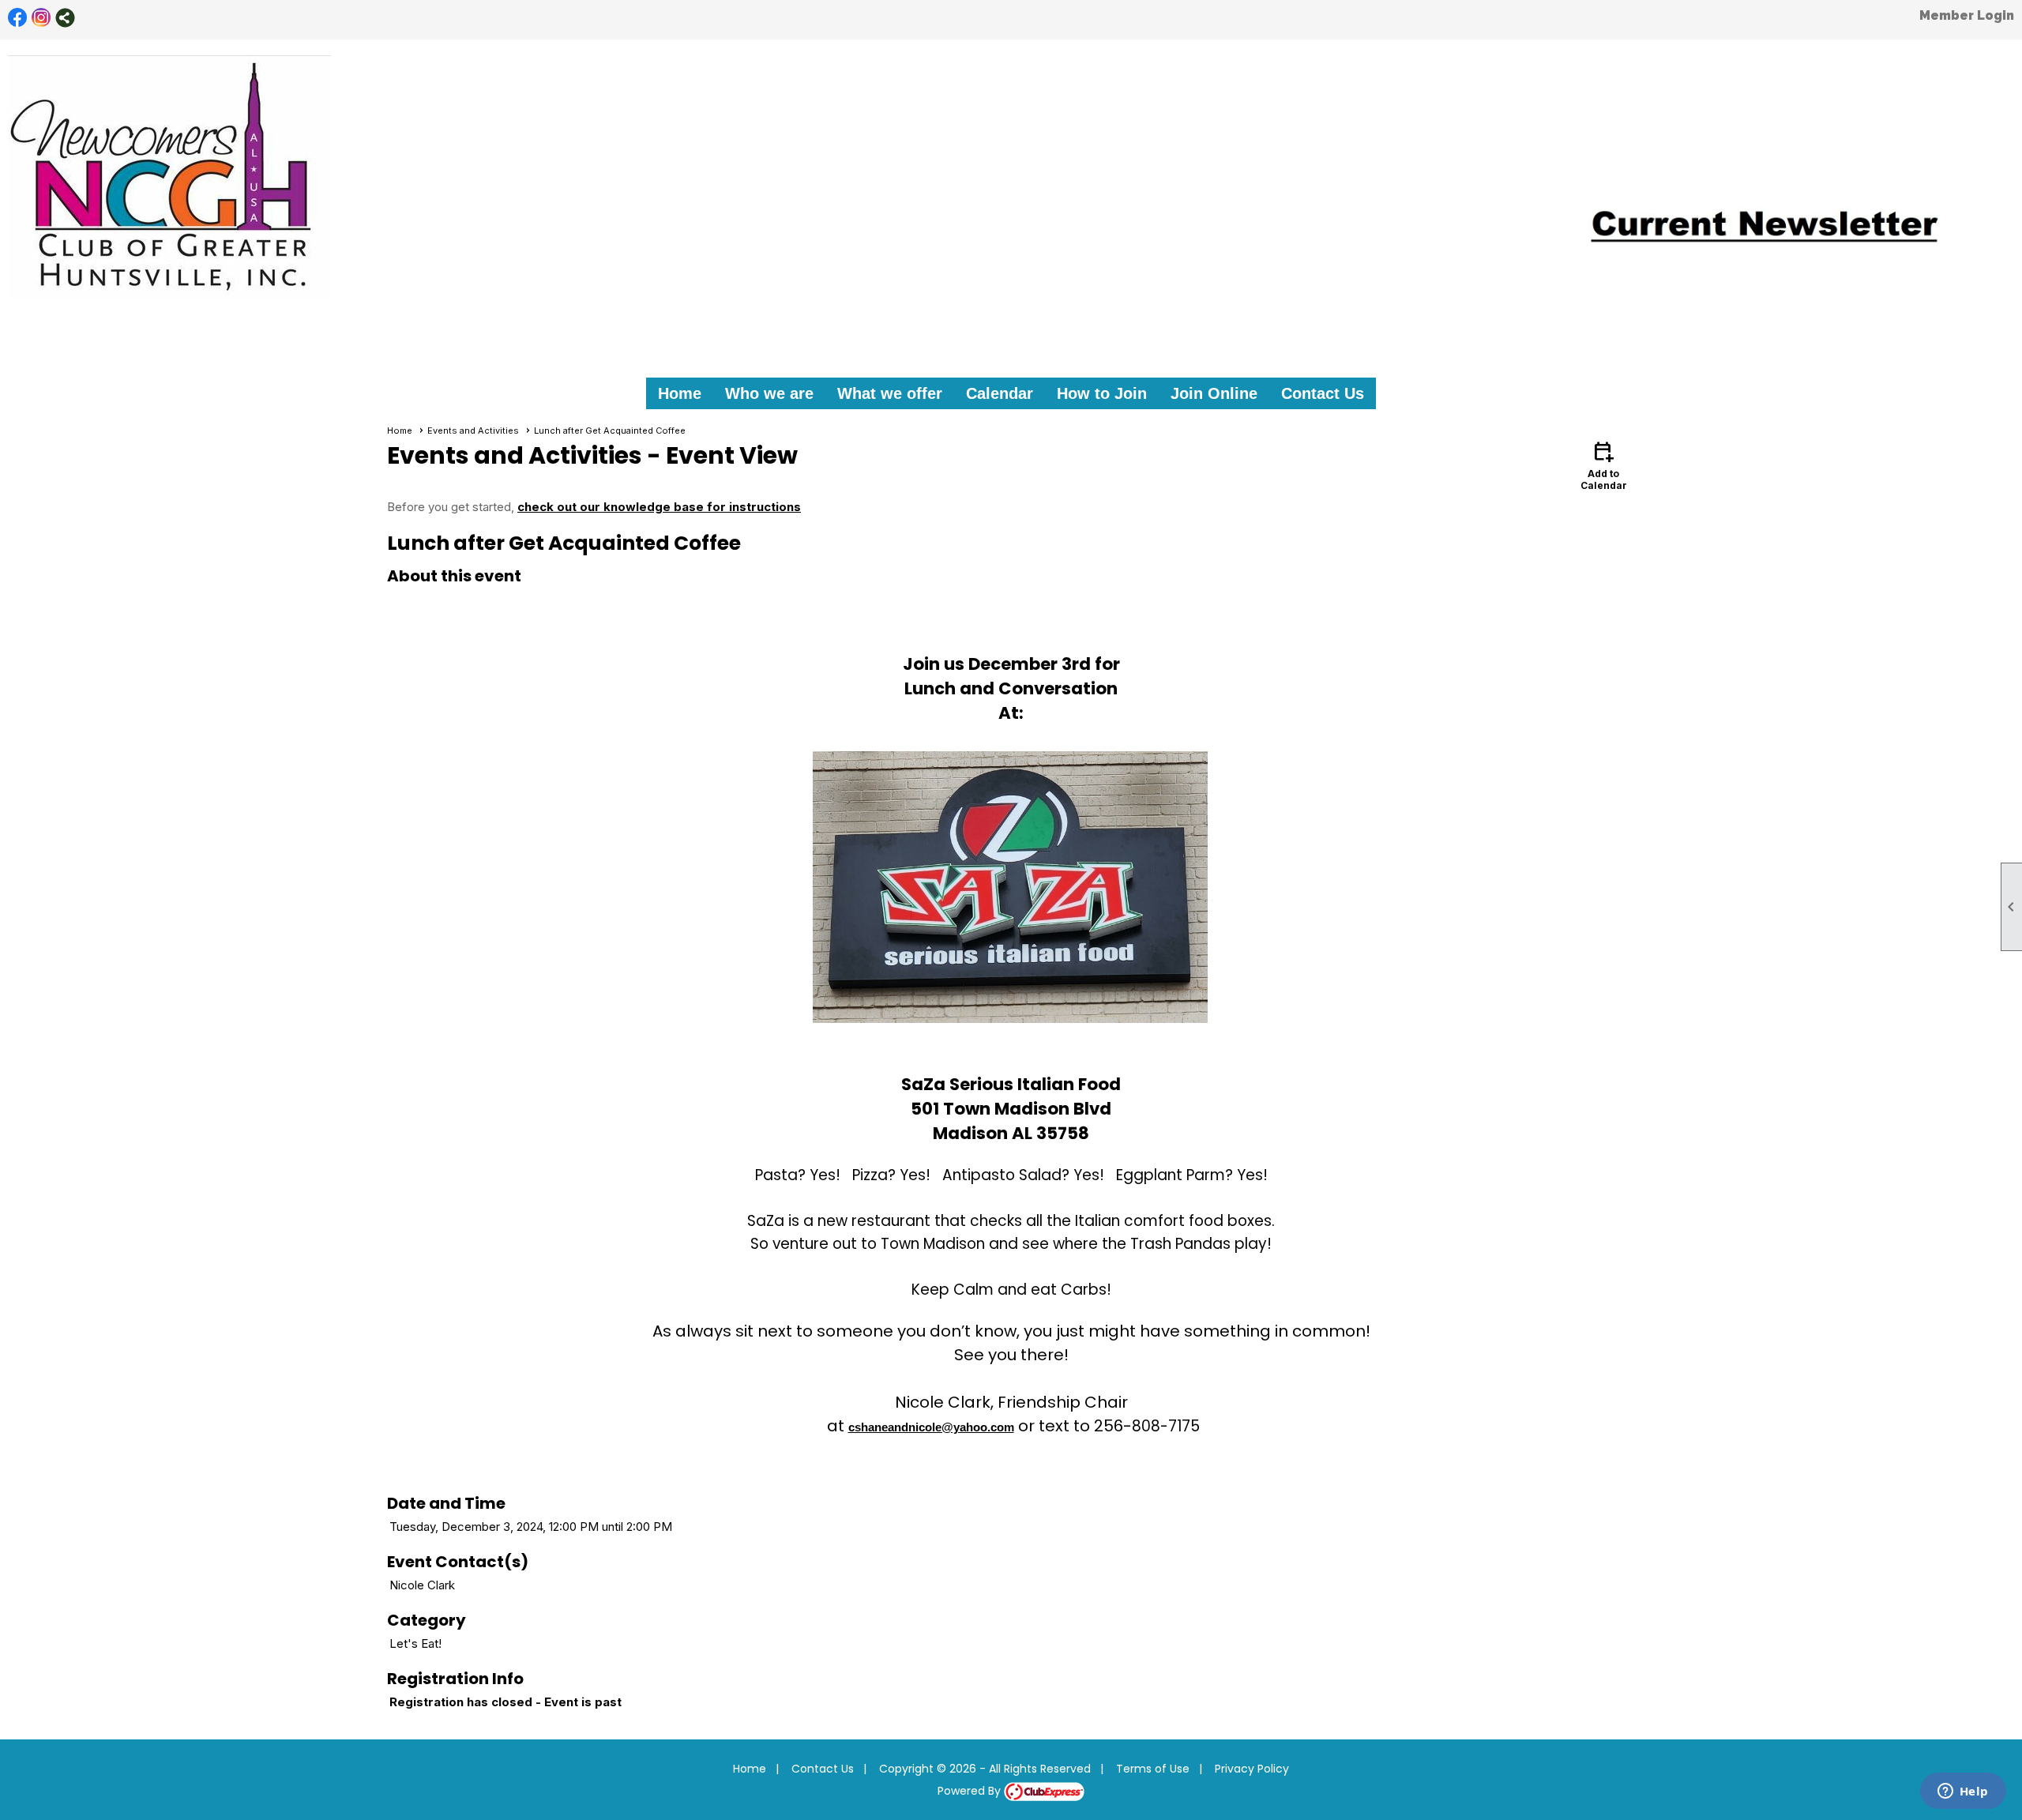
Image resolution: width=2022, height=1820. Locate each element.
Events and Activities (473, 431)
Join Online (1214, 393)
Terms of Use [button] (1153, 1769)
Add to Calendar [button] (1604, 465)
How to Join (1102, 393)
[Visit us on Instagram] (41, 18)
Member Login (1967, 15)
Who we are (769, 393)
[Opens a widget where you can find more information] (1963, 1792)
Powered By (971, 1791)
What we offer (890, 393)
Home (680, 393)
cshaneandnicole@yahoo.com (931, 1427)
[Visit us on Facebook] (18, 18)
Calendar (1000, 393)
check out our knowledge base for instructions (659, 507)
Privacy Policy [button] (1252, 1769)
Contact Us (1323, 393)
